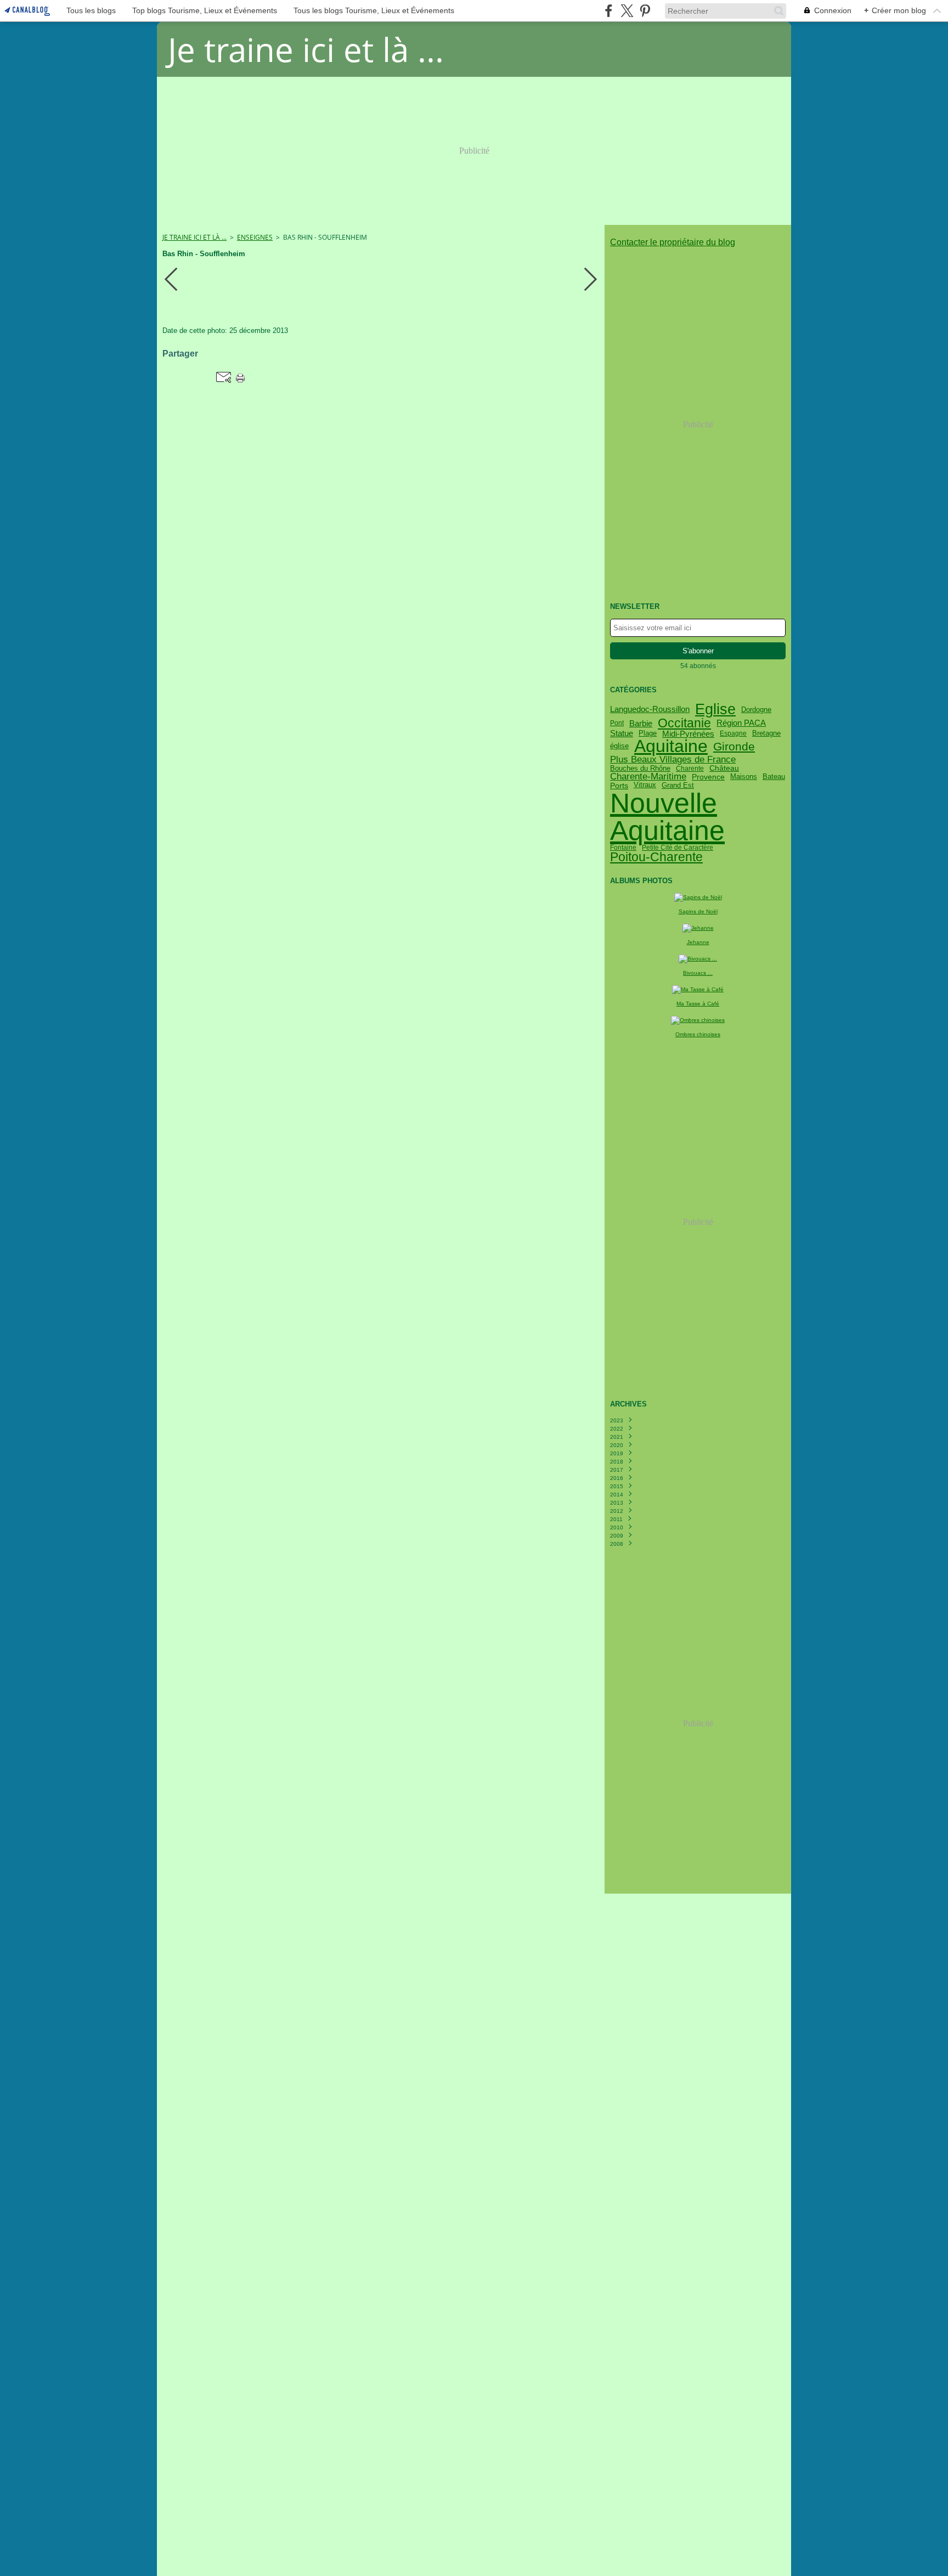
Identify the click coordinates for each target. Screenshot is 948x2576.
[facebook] (609, 11)
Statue (622, 734)
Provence (708, 777)
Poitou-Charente (656, 857)
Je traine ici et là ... (194, 237)
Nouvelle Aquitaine (667, 817)
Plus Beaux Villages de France (673, 759)
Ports (619, 786)
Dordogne (756, 710)
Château (724, 769)
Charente (690, 769)
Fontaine (623, 848)
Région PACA (741, 723)
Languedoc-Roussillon (650, 710)
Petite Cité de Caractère (678, 848)
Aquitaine (671, 747)
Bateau (774, 777)
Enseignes (255, 237)
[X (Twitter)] (627, 11)
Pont (617, 723)
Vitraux (645, 785)
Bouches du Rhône (640, 768)
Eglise (715, 710)
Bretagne (766, 734)
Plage (648, 734)
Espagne (733, 733)
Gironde (734, 746)
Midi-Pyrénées (688, 734)
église (619, 746)
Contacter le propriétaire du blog (673, 242)
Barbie (641, 723)
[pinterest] (645, 11)
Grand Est (678, 785)
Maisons (744, 777)
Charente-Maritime (648, 776)
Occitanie (684, 723)
